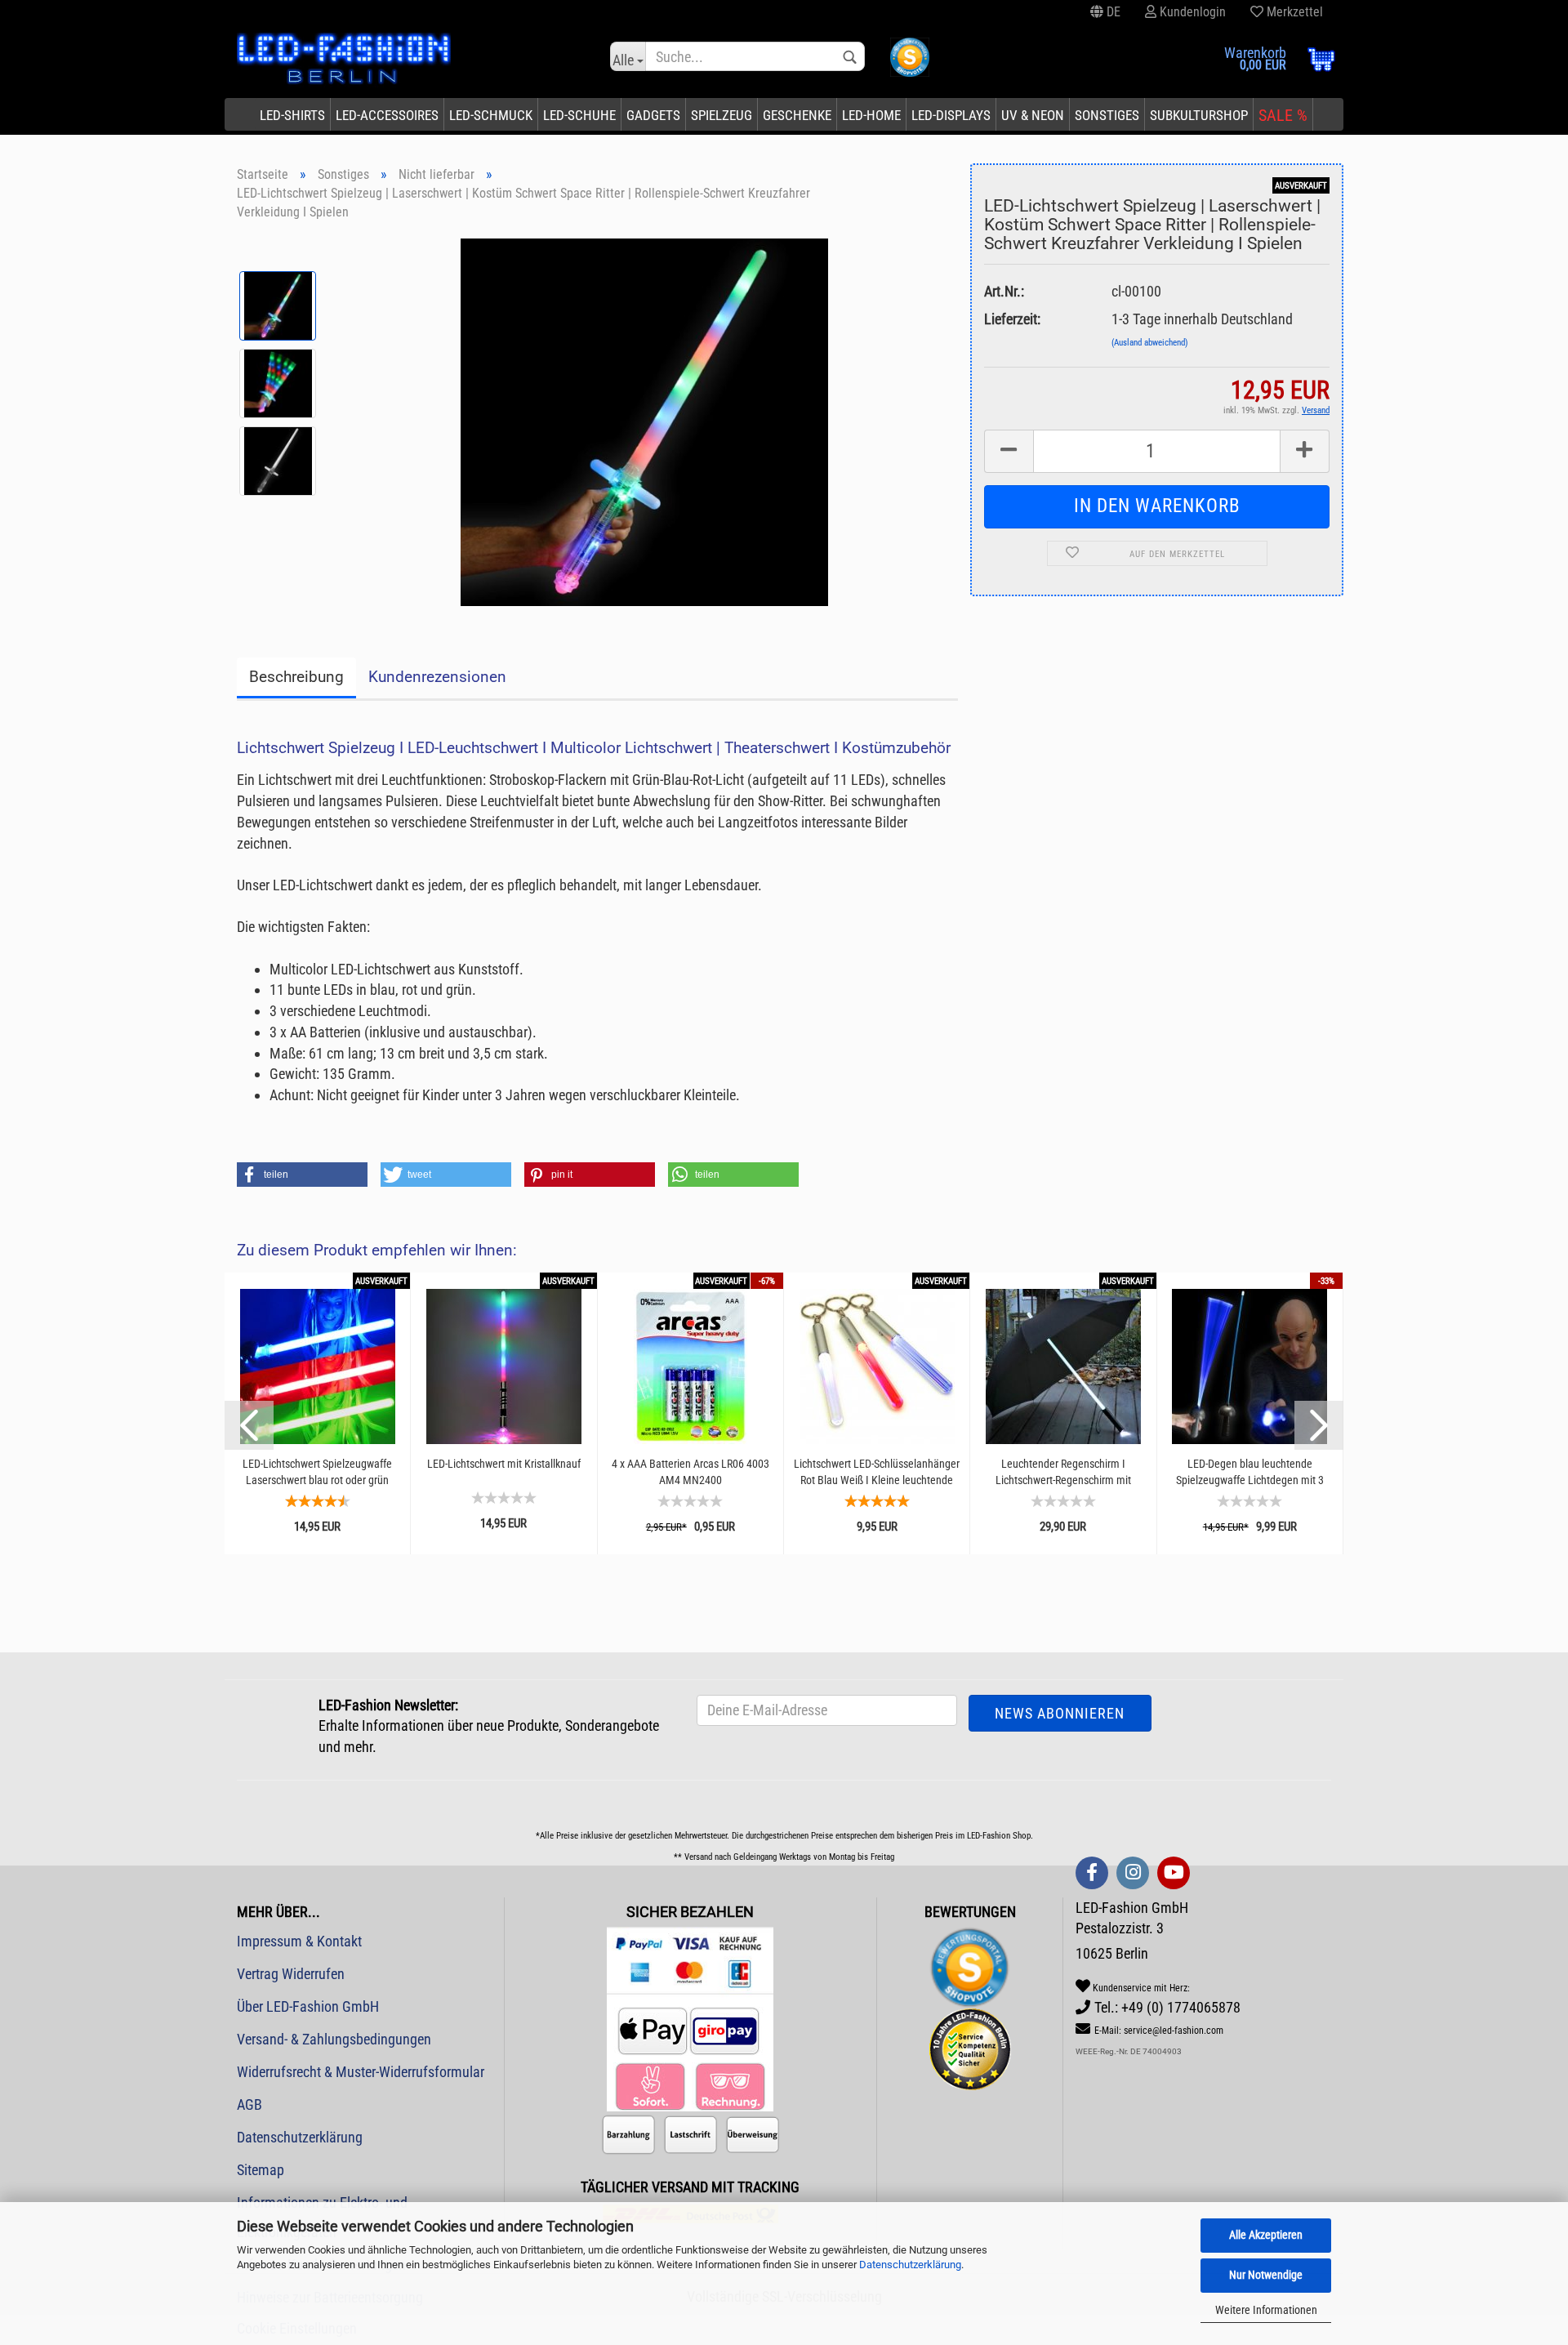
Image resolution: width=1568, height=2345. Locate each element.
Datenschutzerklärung (910, 2265)
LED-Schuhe (579, 115)
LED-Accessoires (387, 115)
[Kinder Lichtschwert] (644, 420)
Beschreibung (296, 677)
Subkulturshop (1199, 115)
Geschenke (797, 115)
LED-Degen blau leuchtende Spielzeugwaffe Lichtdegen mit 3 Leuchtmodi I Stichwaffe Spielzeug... (1250, 1472)
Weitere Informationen (1266, 2310)
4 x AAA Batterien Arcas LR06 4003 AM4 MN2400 (690, 1472)
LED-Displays (951, 115)
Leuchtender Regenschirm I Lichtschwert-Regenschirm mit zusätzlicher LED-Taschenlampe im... (1063, 1472)
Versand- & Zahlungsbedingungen (334, 2039)
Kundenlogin (1191, 12)
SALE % (1283, 115)
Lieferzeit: (1012, 319)
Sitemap (261, 2170)
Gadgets (653, 115)
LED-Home (871, 115)
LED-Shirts (292, 115)
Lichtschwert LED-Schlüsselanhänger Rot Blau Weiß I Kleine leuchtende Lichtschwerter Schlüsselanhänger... (877, 1472)
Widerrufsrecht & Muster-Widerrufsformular (361, 2072)
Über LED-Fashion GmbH (308, 2006)
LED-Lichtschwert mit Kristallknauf (504, 1464)
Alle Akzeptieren (1266, 2235)
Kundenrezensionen (437, 677)
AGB (249, 2104)
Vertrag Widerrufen (291, 1974)
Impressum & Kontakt (299, 1941)
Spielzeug (722, 115)
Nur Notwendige (1266, 2275)
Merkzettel (1293, 12)
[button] (302, 1175)
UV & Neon (1033, 115)
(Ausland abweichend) (1150, 343)
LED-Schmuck (491, 115)
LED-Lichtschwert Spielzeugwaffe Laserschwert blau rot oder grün (317, 1472)
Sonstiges (1107, 115)
